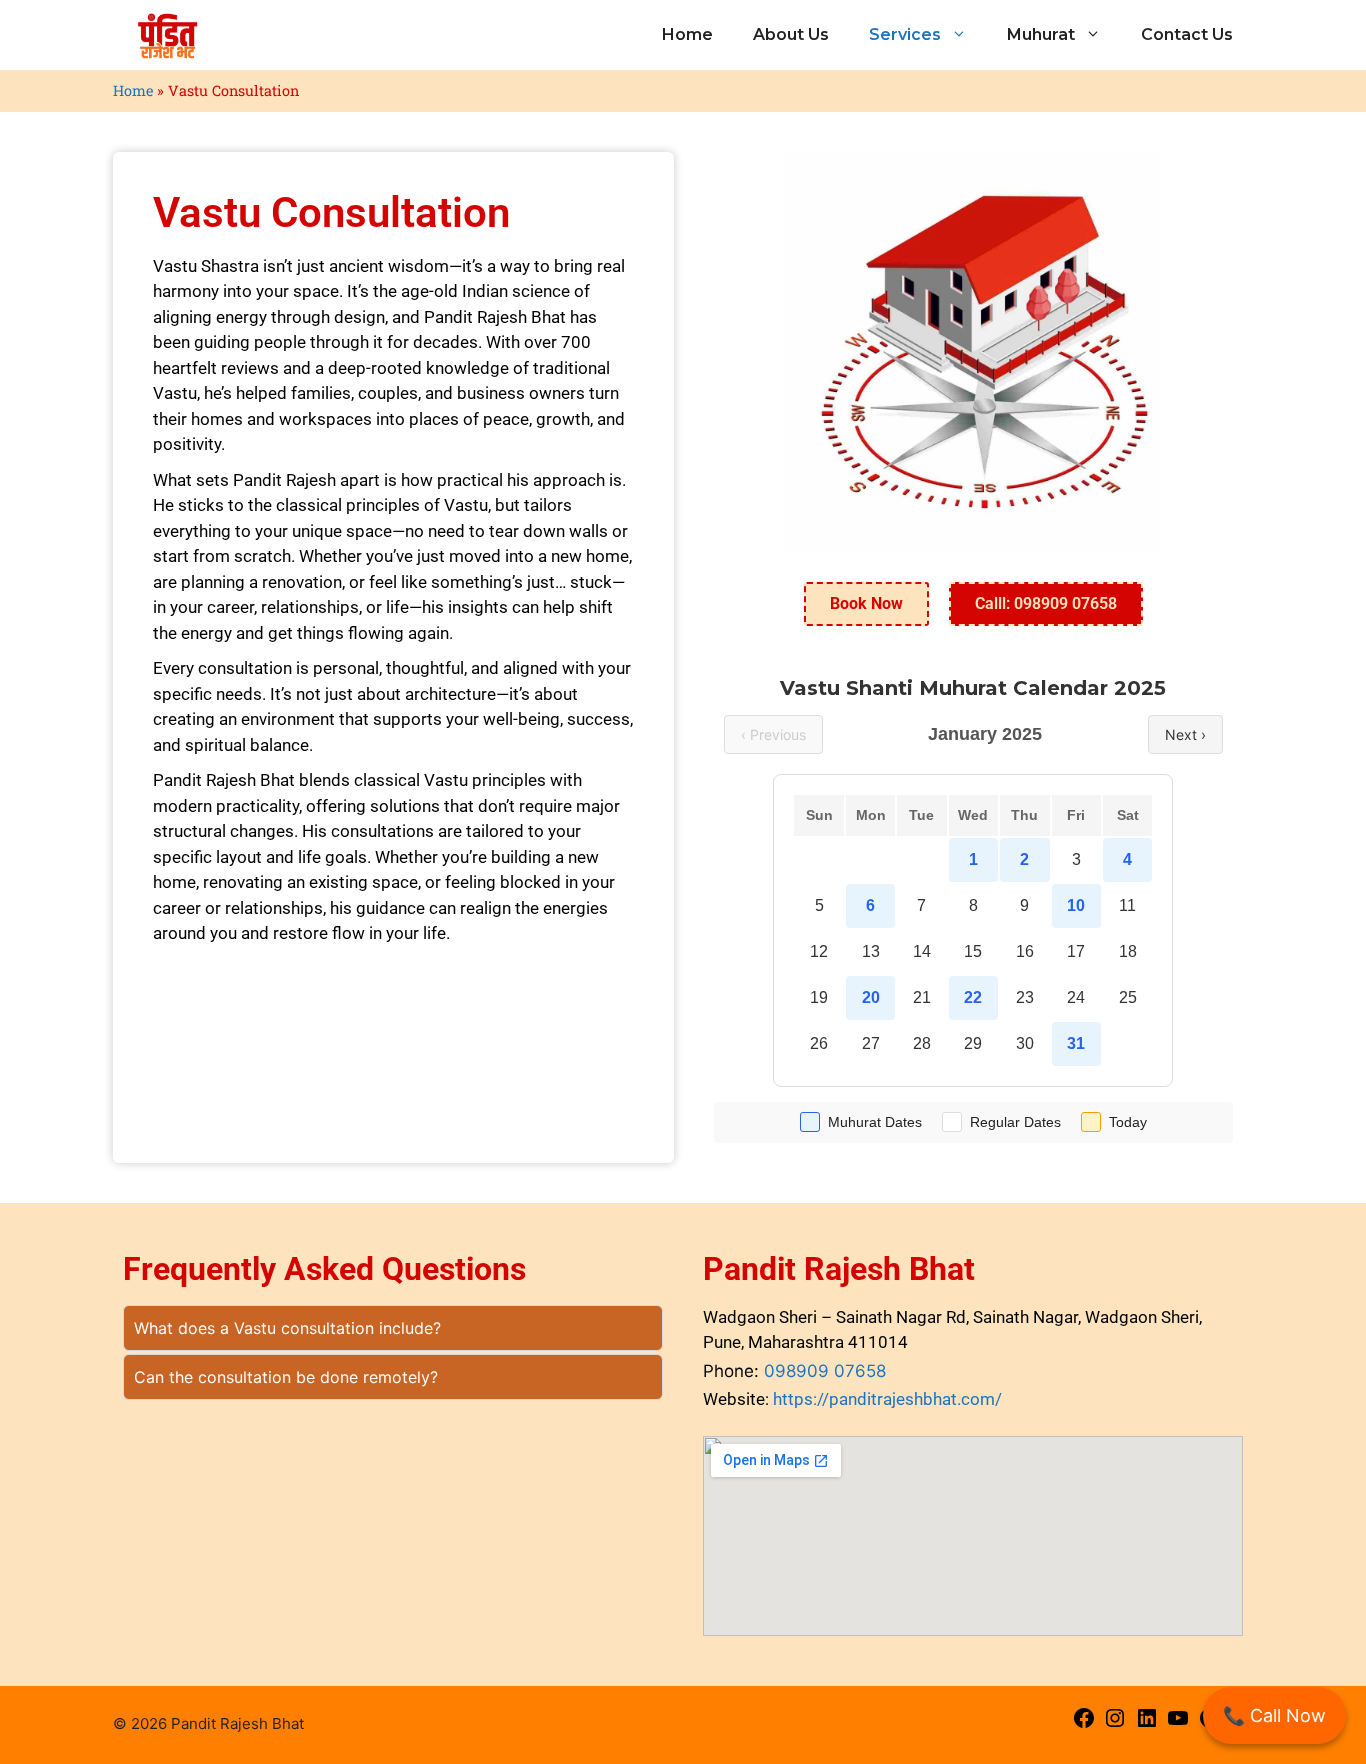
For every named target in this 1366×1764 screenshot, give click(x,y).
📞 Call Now (1274, 1715)
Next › (1185, 734)
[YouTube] (1178, 1724)
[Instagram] (1115, 1724)
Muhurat (1041, 34)
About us (791, 34)
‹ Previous (773, 734)
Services (905, 34)
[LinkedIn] (1147, 1724)
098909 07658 (825, 1371)
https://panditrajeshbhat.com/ (887, 1399)
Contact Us (1187, 34)
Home (687, 34)
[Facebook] (1084, 1724)
